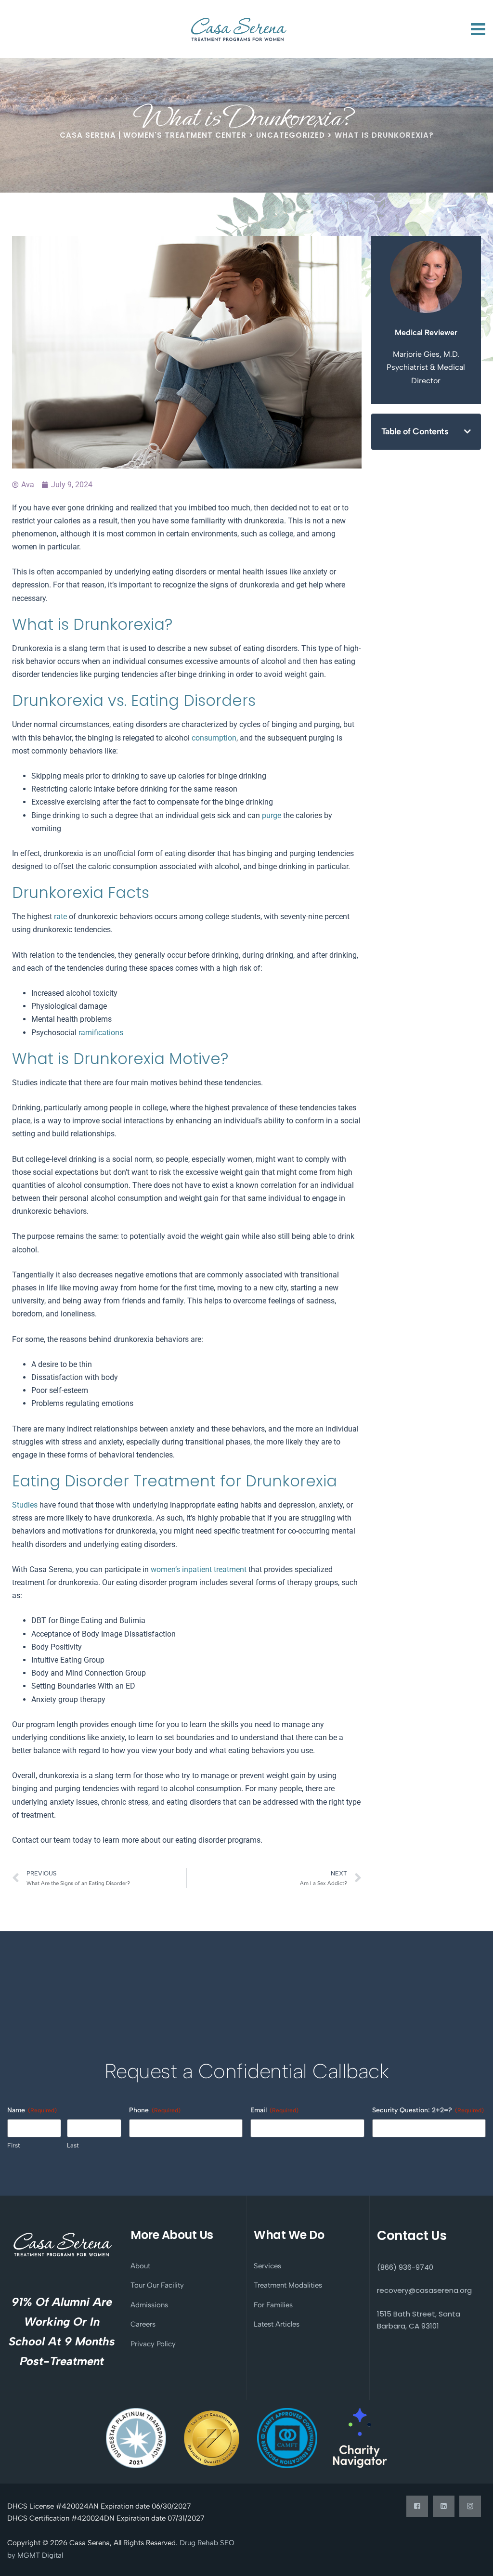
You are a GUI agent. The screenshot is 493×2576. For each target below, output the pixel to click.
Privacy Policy (153, 2344)
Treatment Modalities (288, 2285)
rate (59, 917)
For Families (273, 2305)
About (140, 2266)
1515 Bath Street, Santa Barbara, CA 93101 (419, 2320)
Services (267, 2266)
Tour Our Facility (157, 2285)
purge (271, 815)
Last (73, 2145)
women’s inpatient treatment (198, 1569)
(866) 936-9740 (405, 2267)
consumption (213, 738)
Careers (143, 2324)
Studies (25, 1505)
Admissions (149, 2305)
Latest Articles (277, 2324)
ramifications (100, 1033)
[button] (467, 431)
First (14, 2145)
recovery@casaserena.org (424, 2290)
